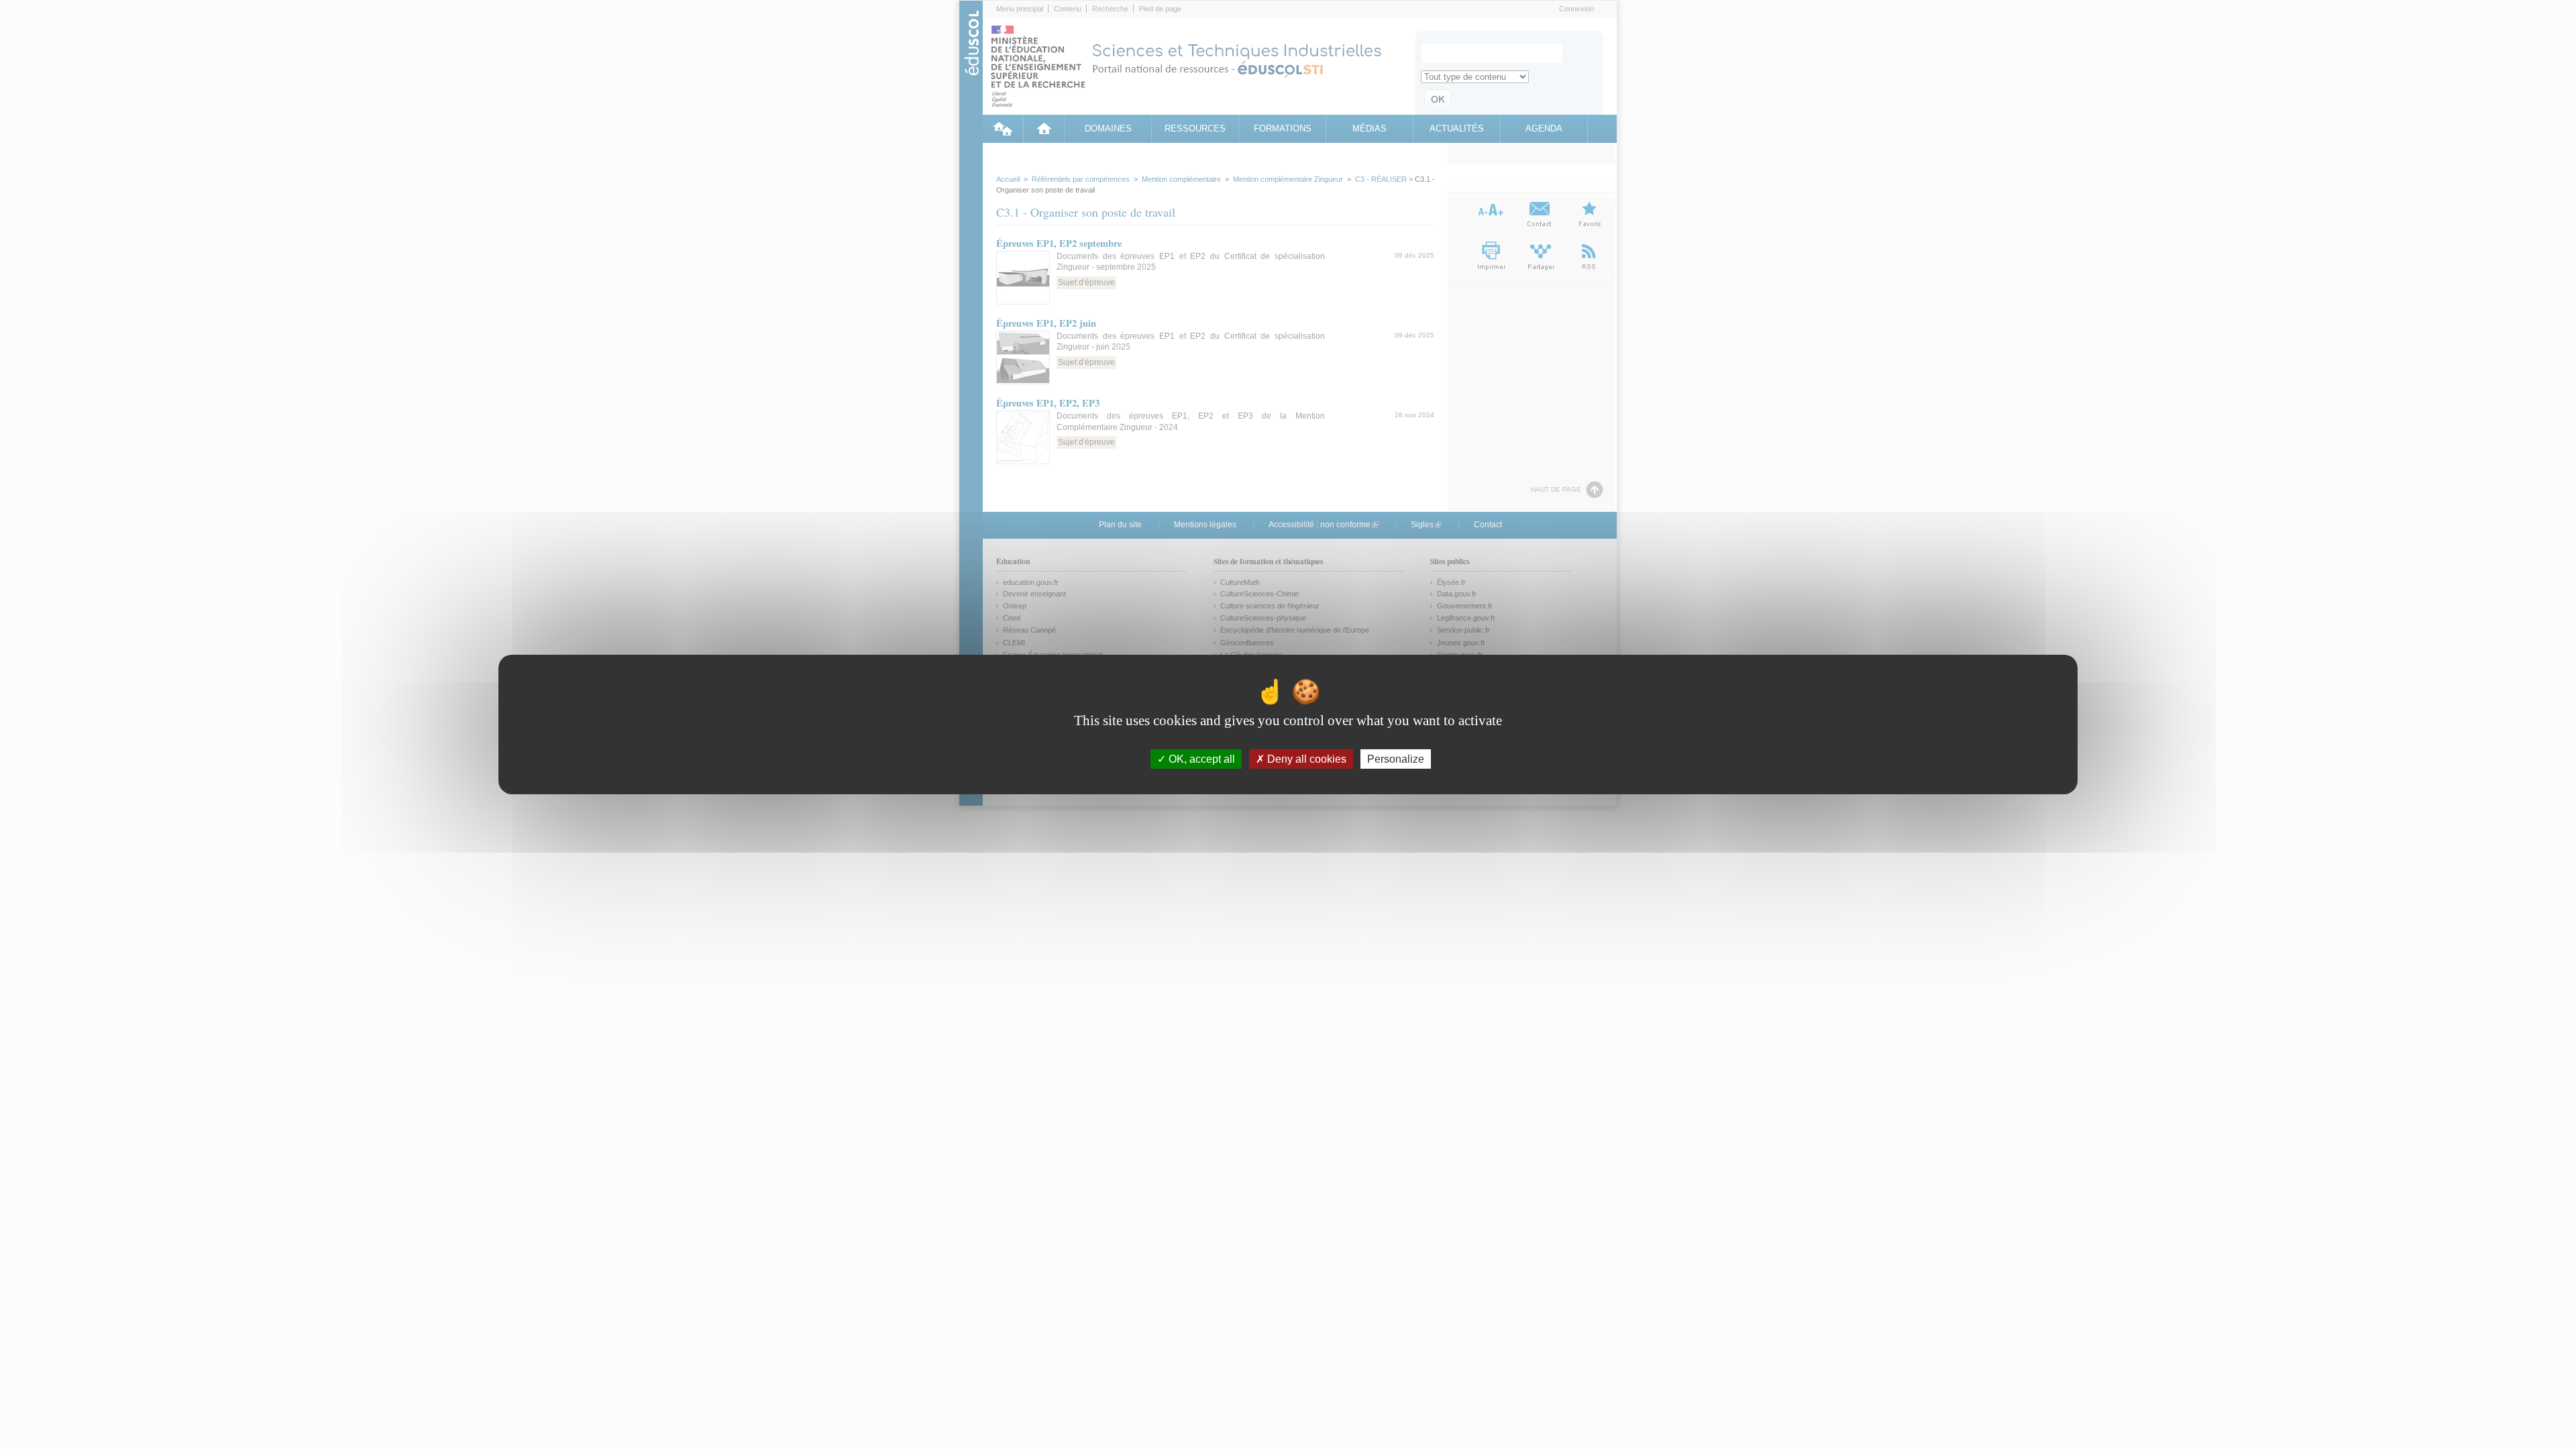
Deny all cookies (1305, 759)
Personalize (1396, 759)
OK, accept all (1200, 759)
